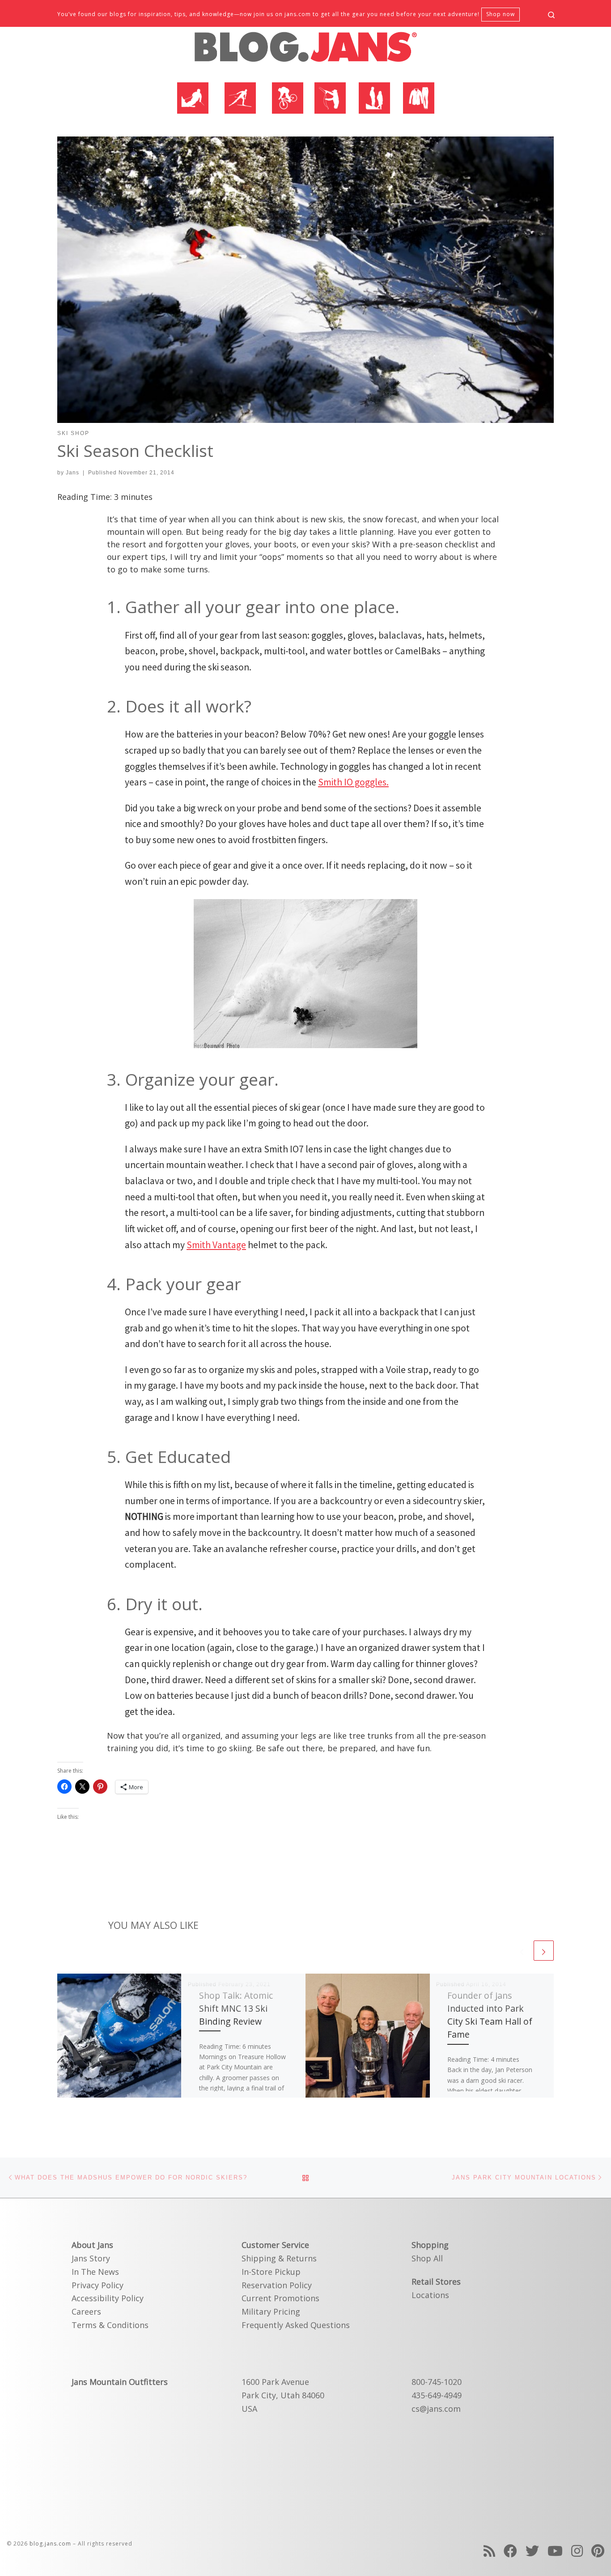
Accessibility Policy (108, 2298)
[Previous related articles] (522, 1951)
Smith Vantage (216, 1245)
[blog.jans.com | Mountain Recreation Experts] (305, 51)
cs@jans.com (436, 2409)
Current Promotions (280, 2298)
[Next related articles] (544, 1951)
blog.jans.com (50, 2544)
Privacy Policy (98, 2285)
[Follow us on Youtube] (555, 2551)
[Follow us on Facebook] (510, 2551)
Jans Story (91, 2258)
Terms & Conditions (110, 2325)
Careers (86, 2312)
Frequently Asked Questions (296, 2325)
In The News (95, 2272)
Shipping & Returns (279, 2258)
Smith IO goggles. (353, 782)
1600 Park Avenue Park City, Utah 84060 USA (283, 2395)
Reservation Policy (277, 2285)
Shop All (427, 2258)
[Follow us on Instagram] (577, 2551)
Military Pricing (271, 2312)
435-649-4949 (437, 2395)
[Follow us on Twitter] (532, 2551)
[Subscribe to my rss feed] (489, 2551)
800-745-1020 (437, 2382)
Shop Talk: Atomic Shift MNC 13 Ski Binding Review (236, 2008)
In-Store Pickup (271, 2272)
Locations (430, 2295)
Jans (72, 473)
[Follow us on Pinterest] (598, 2551)
